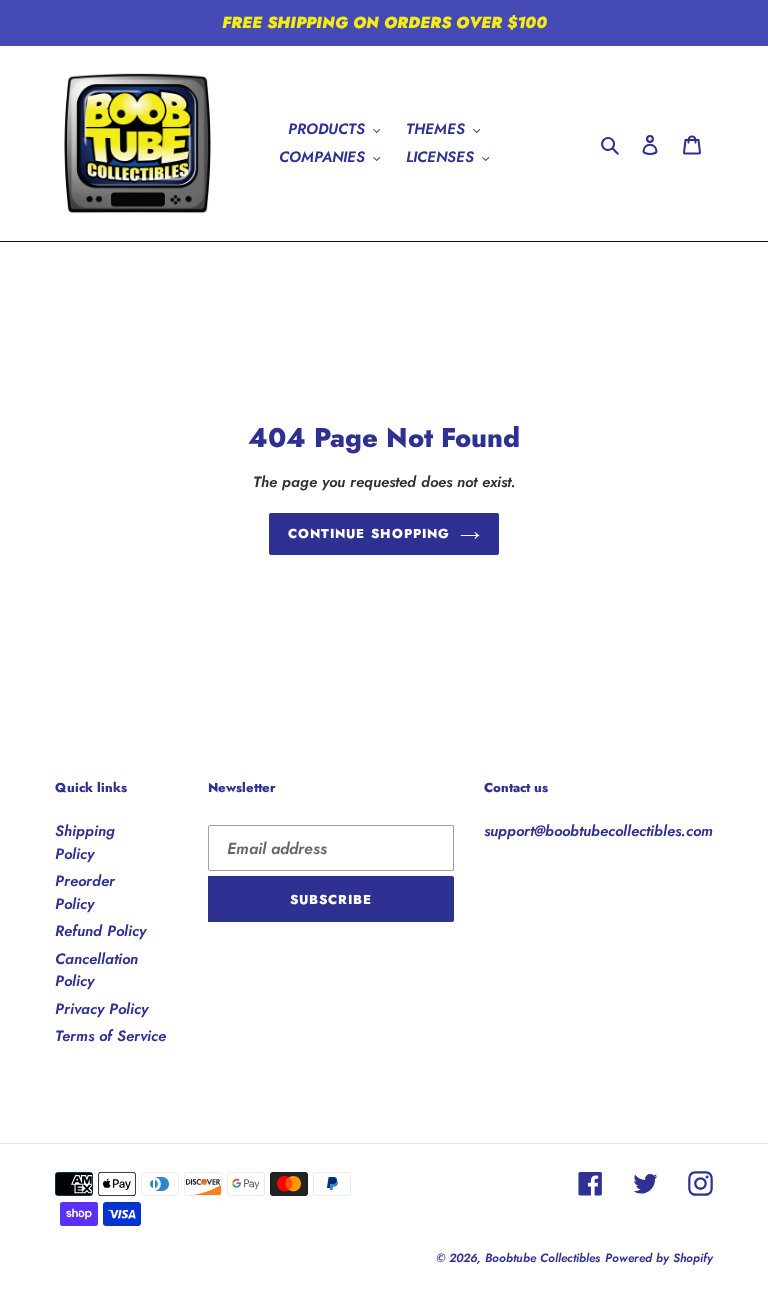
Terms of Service (110, 1036)
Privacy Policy (101, 1009)
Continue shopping (369, 533)
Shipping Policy (85, 842)
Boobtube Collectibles (542, 1258)
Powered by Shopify (659, 1258)
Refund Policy (100, 931)
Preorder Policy (85, 892)
